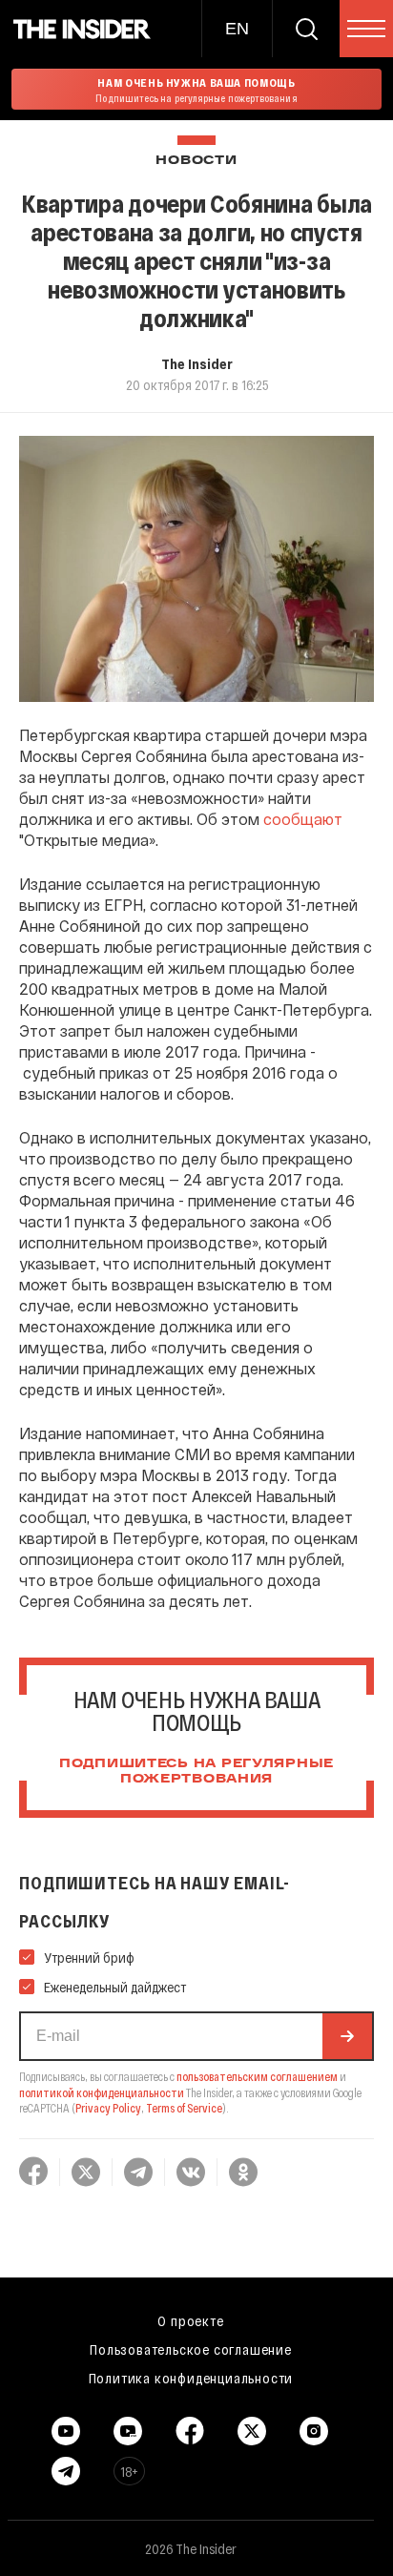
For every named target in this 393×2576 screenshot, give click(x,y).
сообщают (303, 819)
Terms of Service (184, 2108)
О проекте (190, 2320)
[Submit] (347, 2036)
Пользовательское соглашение (191, 2349)
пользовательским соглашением (257, 2076)
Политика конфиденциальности (191, 2378)
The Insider (197, 363)
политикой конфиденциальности (102, 2092)
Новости (196, 161)
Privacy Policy (108, 2108)
